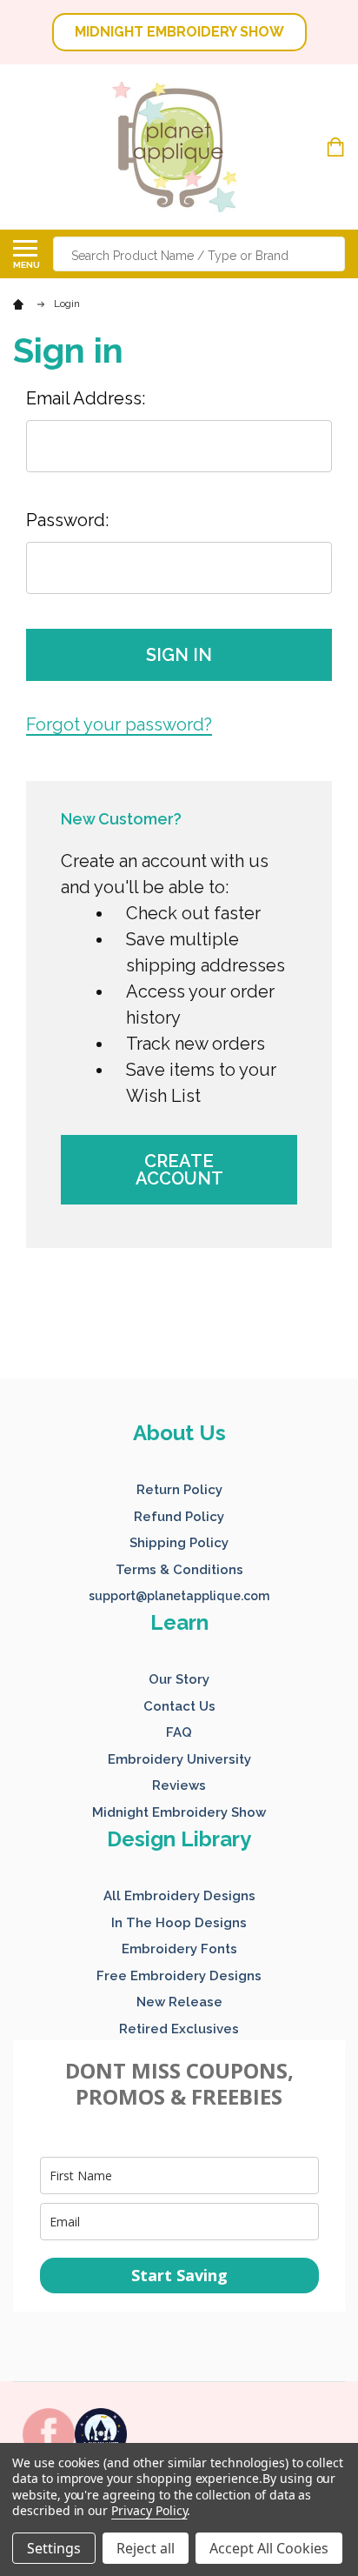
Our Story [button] (179, 1679)
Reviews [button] (179, 1785)
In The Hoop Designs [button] (179, 1923)
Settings (54, 2548)
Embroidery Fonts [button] (179, 1949)
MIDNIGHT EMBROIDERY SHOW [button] (179, 32)
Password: (67, 520)
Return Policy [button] (179, 1490)
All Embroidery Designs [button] (179, 1896)
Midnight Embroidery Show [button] (179, 1812)
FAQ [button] (179, 1732)
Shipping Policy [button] (179, 1543)
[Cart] (338, 147)
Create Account (179, 1170)
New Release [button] (179, 2002)
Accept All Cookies (269, 2548)
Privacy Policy (149, 2510)
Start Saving (179, 2275)
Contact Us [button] (179, 1706)
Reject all (146, 2548)
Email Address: (86, 398)
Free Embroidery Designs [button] (179, 1976)
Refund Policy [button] (179, 1517)
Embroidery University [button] (179, 1759)
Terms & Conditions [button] (179, 1570)
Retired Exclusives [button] (179, 2029)
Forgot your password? (119, 724)
